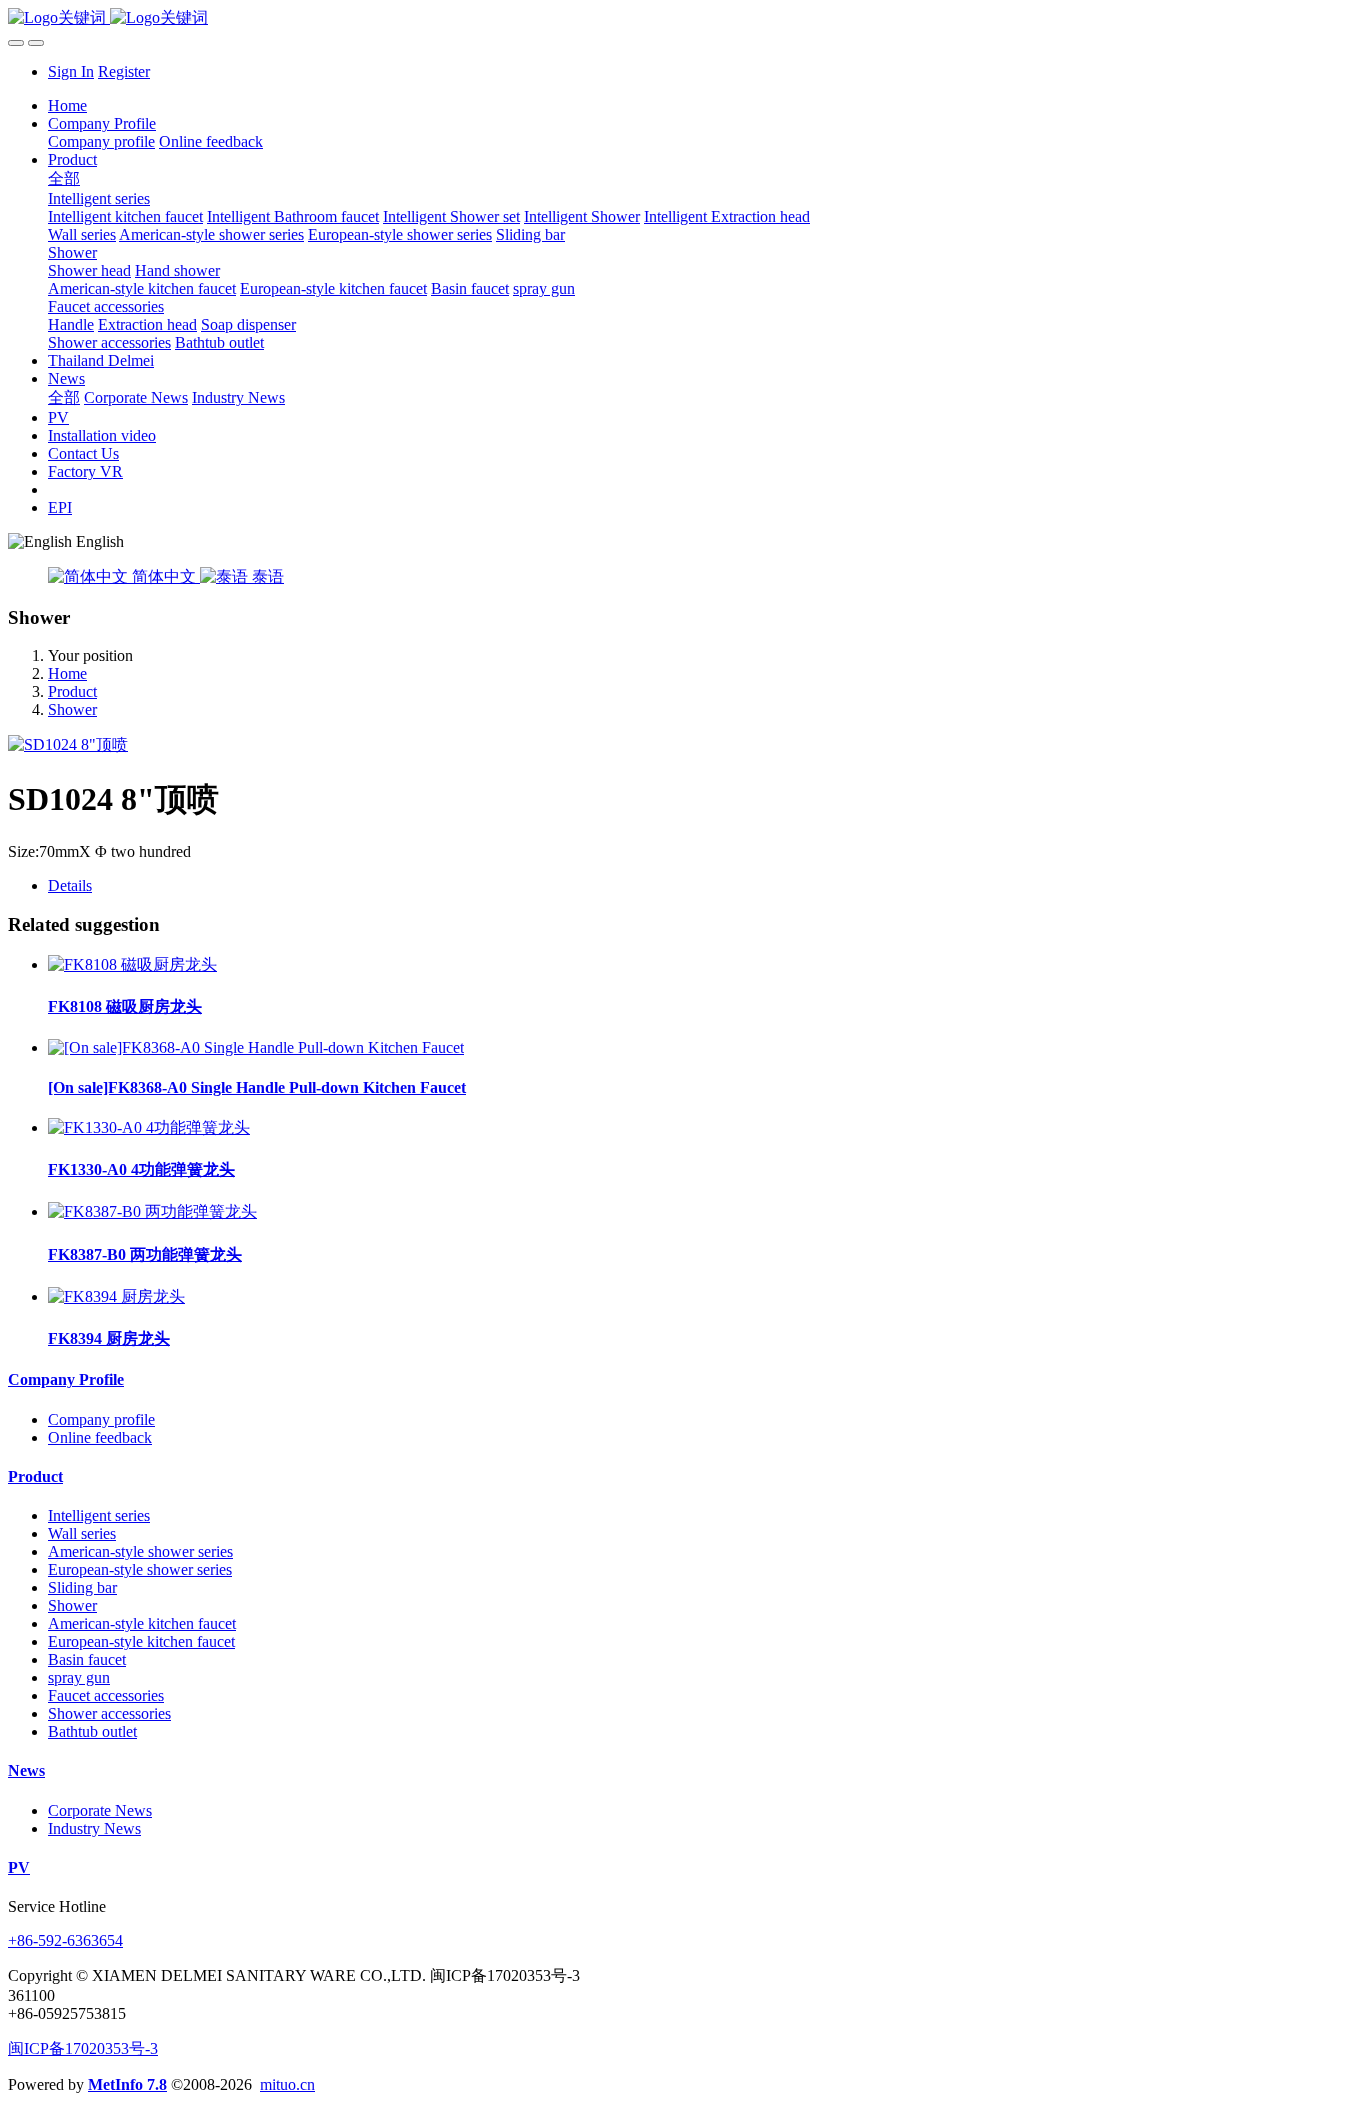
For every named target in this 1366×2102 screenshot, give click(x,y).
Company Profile (66, 1379)
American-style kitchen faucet (142, 1623)
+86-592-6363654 (65, 1940)
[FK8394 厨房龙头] (116, 1296)
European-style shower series (140, 1569)
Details (70, 885)
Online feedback (100, 1437)
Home (67, 105)
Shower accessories (109, 1713)
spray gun (79, 1677)
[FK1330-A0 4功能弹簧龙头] (149, 1127)
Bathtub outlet (92, 1731)
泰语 (266, 576)
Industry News (94, 1828)
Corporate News (100, 1810)
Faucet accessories (106, 1695)
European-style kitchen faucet (141, 1641)
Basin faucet (87, 1659)
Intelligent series (99, 1515)
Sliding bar (82, 1587)
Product (72, 691)
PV (19, 1867)
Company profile (101, 1419)
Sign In (71, 71)
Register (124, 71)
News (26, 1770)
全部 (64, 178)
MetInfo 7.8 (127, 2084)
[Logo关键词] (683, 18)
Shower (72, 709)
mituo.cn (287, 2084)
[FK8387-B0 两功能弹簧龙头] (152, 1211)
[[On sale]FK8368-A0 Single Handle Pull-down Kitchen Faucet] (256, 1047)
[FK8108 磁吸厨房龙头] (132, 964)
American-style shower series (140, 1551)
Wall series (82, 1533)
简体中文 (164, 576)
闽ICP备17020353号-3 (83, 2048)
